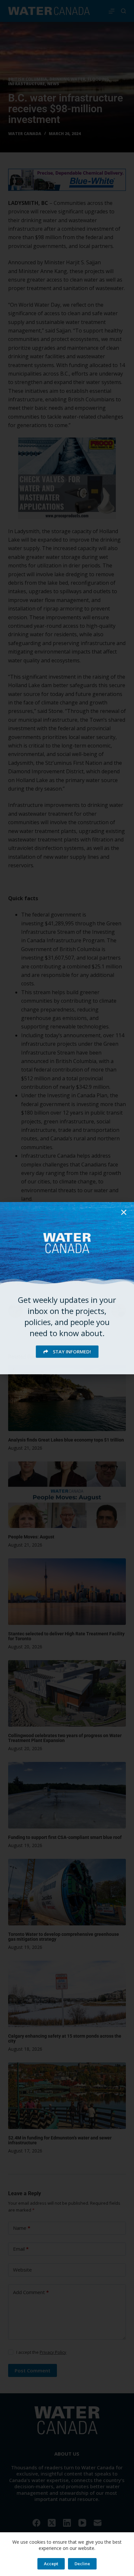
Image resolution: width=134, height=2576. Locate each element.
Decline (82, 2564)
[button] (124, 1212)
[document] (67, 1288)
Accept (51, 2564)
